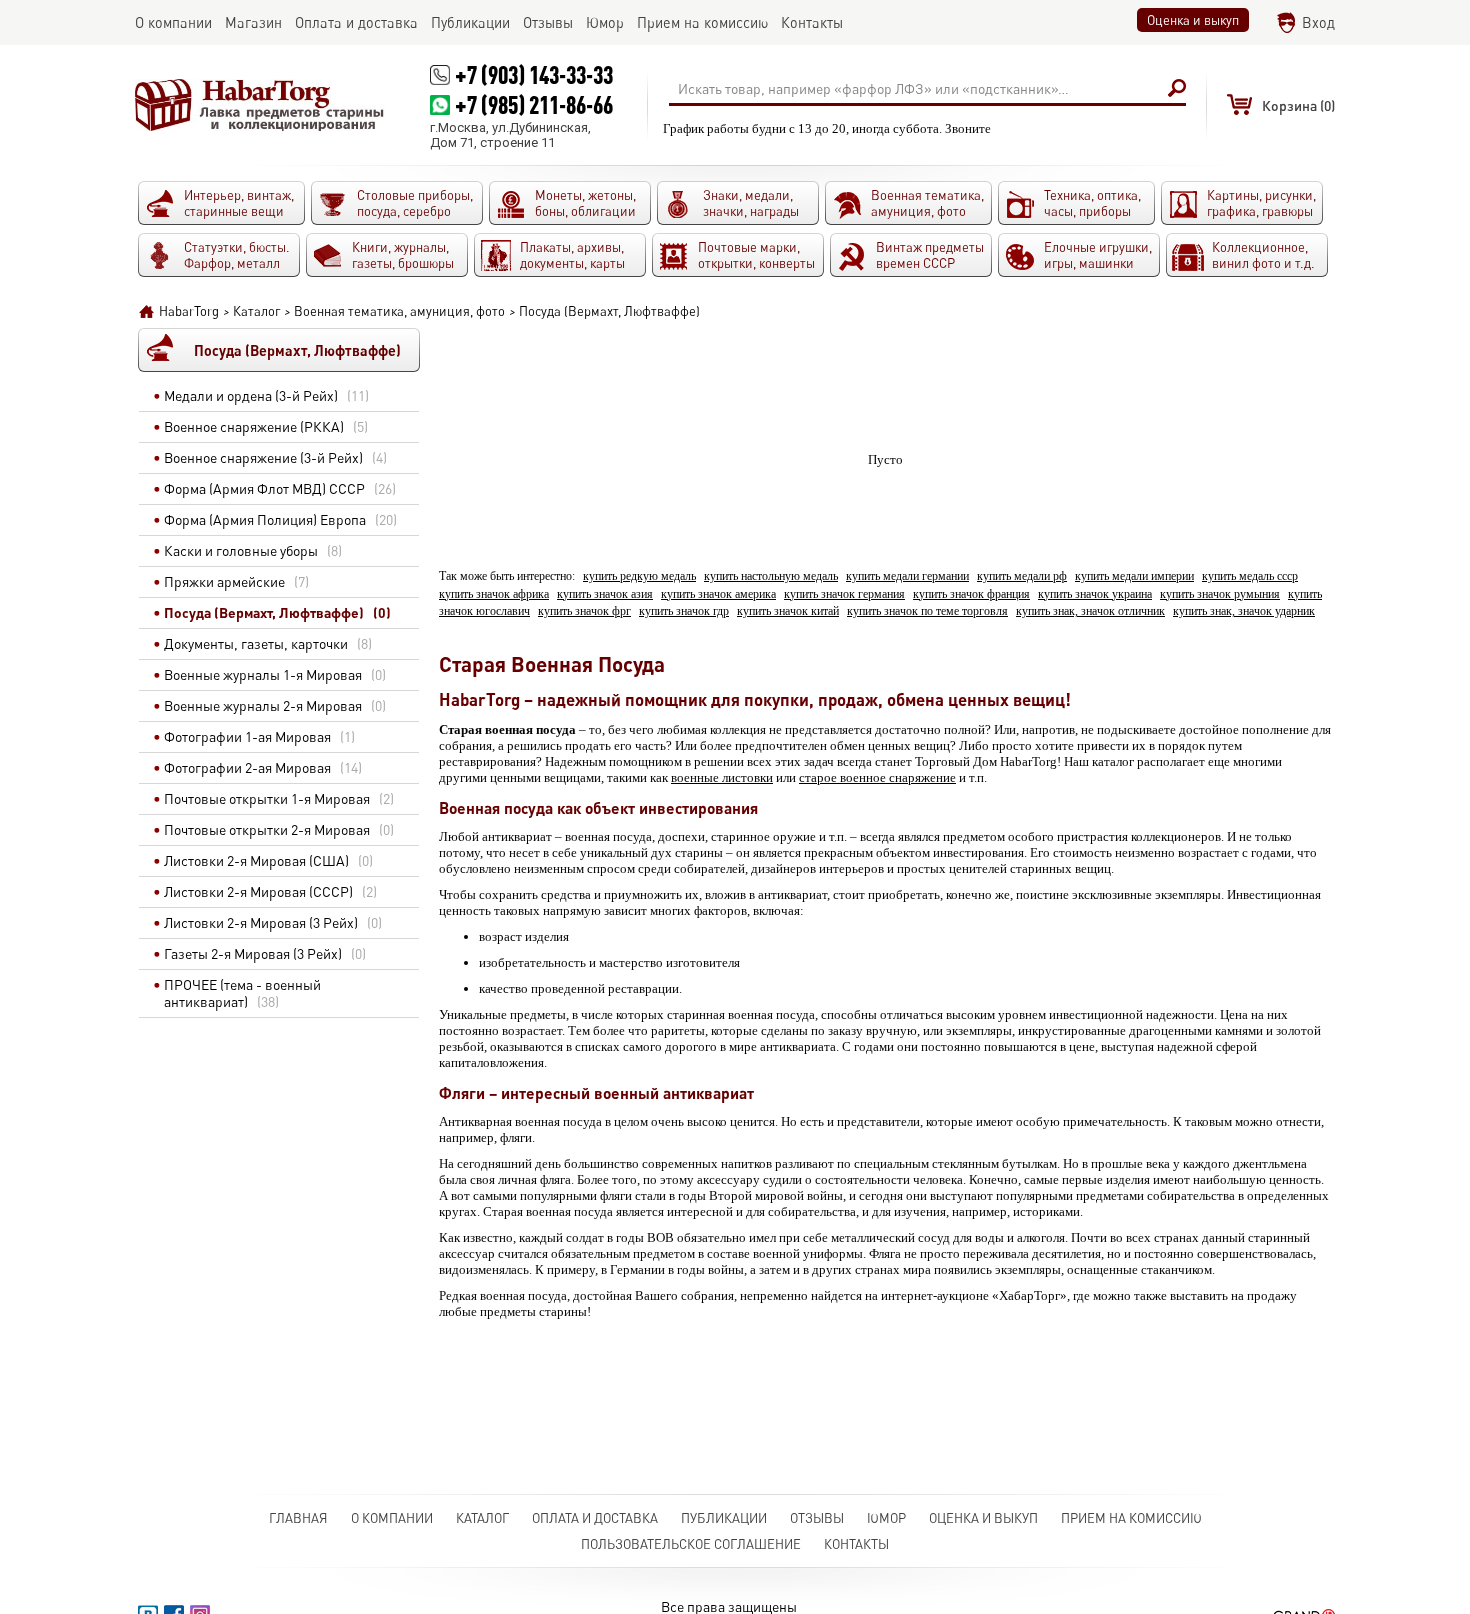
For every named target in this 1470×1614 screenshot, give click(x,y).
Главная (298, 1518)
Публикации (724, 1518)
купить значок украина (1095, 594)
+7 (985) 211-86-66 (534, 104)
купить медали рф (1022, 576)
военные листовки (722, 777)
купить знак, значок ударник (1244, 611)
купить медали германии (907, 576)
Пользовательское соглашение (691, 1544)
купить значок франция (971, 594)
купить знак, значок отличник (1090, 611)
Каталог (482, 1518)
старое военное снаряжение (877, 777)
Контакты (856, 1544)
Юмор (886, 1518)
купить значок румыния (1220, 594)
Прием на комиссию (1131, 1518)
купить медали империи (1134, 576)
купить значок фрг (584, 611)
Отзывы (817, 1518)
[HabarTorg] (260, 105)
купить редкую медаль (639, 576)
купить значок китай (788, 611)
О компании (392, 1518)
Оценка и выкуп (1193, 20)
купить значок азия (605, 594)
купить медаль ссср (1250, 576)
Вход (1318, 22)
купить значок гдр (684, 611)
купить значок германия (844, 594)
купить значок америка (718, 594)
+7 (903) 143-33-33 (534, 74)
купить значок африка (494, 594)
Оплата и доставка (595, 1518)
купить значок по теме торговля (927, 611)
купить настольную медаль (771, 576)
